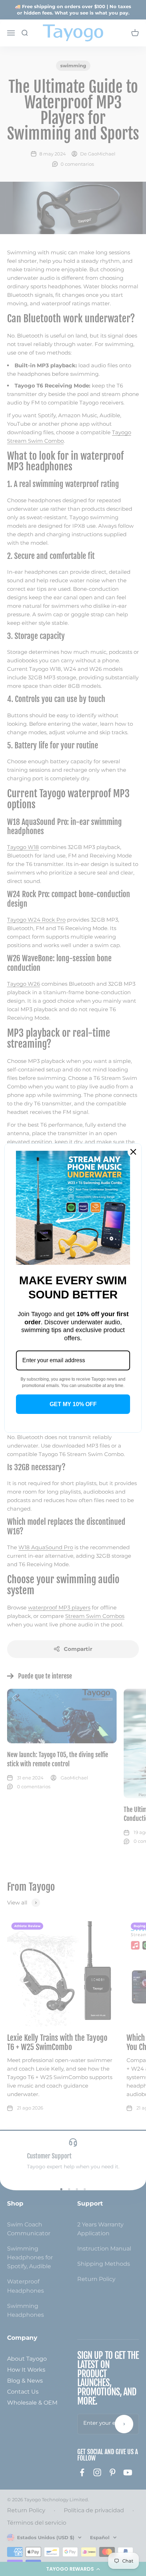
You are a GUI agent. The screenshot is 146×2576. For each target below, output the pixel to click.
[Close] (133, 1152)
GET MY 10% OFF (73, 1404)
